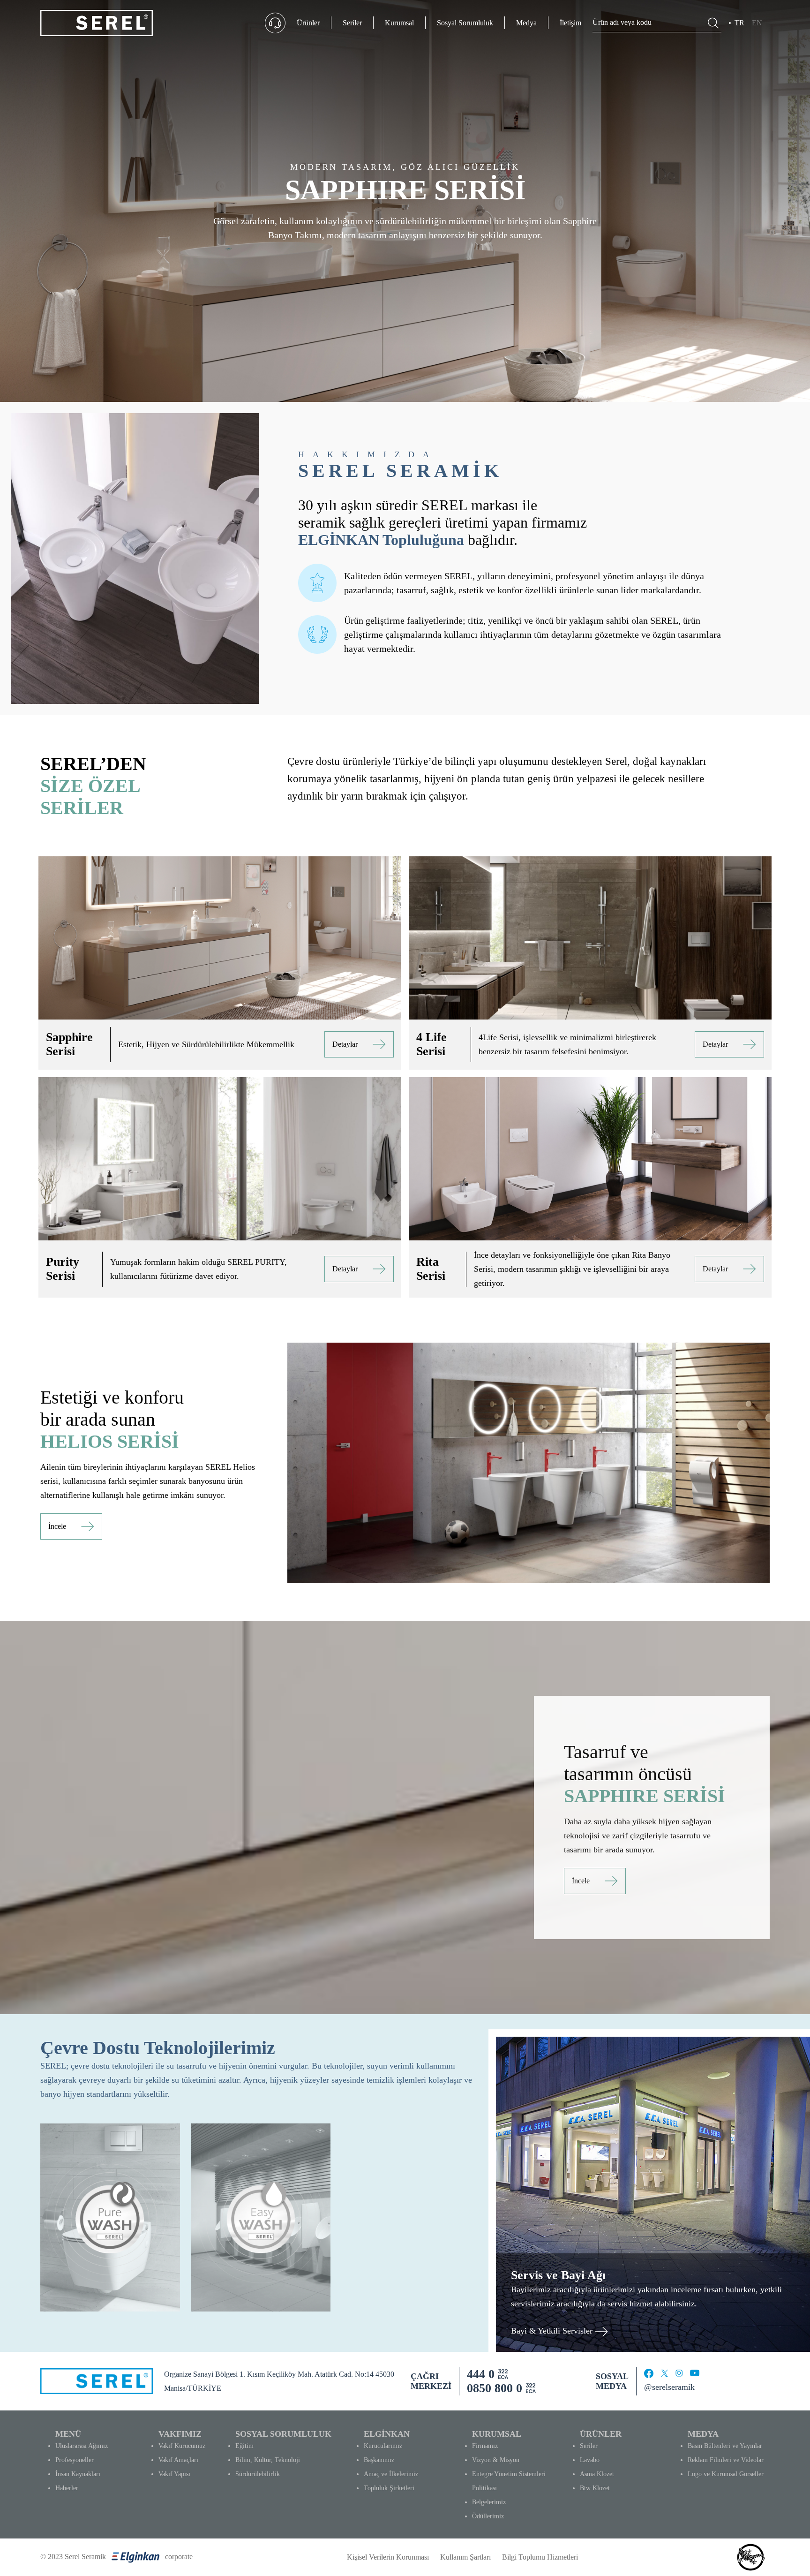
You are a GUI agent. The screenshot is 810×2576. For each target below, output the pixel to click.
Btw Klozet (595, 2488)
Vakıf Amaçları (178, 2460)
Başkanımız (379, 2460)
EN (757, 23)
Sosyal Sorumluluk (465, 23)
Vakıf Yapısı (174, 2474)
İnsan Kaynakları (78, 2474)
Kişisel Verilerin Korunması (388, 2557)
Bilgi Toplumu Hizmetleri (540, 2557)
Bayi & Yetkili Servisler (553, 2331)
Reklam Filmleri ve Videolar (726, 2460)
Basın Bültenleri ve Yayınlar (725, 2446)
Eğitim (244, 2446)
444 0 (481, 2374)
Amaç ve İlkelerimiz (391, 2474)
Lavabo (590, 2460)
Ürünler (308, 23)
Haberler (67, 2488)
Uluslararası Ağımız (82, 2446)
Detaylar (345, 1044)
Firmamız (485, 2446)
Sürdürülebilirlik (258, 2474)
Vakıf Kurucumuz (182, 2446)
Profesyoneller (75, 2460)
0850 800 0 (495, 2388)
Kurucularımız (383, 2446)
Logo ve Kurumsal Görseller (726, 2474)
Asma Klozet (597, 2474)
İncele (57, 1526)
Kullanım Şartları (465, 2557)
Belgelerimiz (489, 2502)
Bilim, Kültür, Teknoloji (268, 2460)
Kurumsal (399, 23)
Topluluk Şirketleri (389, 2488)
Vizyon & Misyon (496, 2460)
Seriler (352, 23)
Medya (526, 23)
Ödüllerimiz (488, 2516)
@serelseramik (669, 2387)
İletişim (570, 23)
